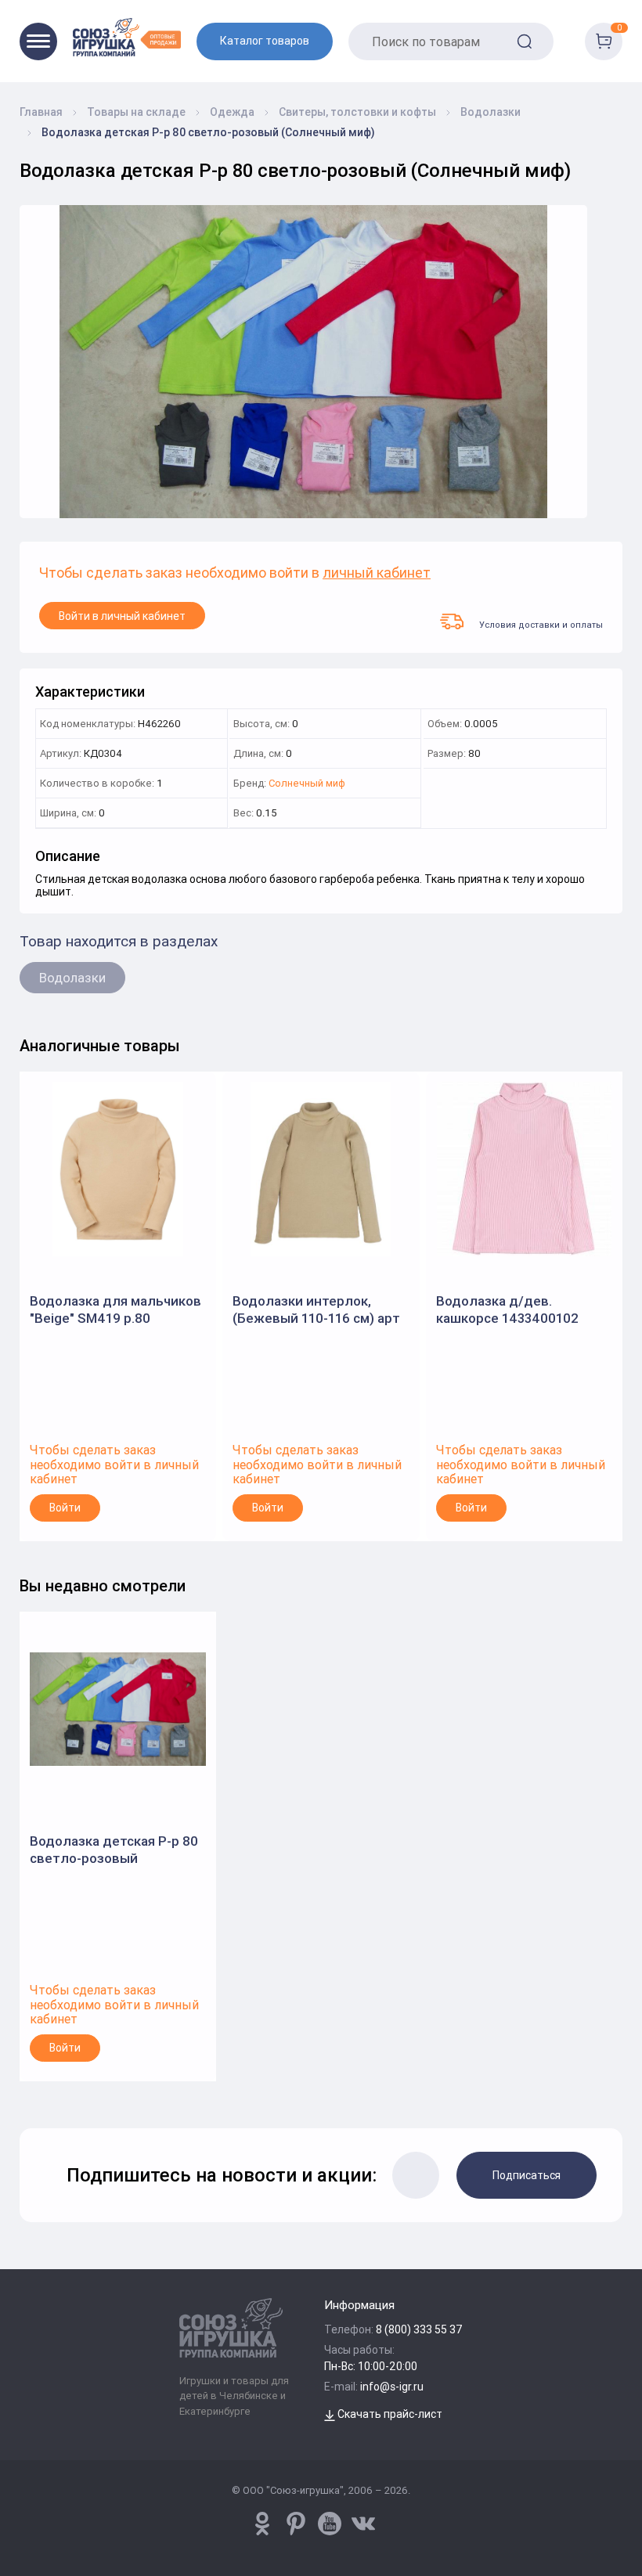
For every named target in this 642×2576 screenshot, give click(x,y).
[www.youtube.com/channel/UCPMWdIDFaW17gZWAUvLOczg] (330, 2524)
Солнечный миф (307, 784)
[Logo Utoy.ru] (127, 37)
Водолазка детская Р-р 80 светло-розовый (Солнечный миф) (114, 1850)
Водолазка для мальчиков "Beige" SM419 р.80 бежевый (115, 1310)
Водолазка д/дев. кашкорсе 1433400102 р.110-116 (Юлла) (507, 1310)
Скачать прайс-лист (389, 2414)
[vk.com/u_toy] (363, 2524)
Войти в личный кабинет (122, 616)
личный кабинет (377, 573)
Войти (65, 1508)
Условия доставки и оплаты (541, 624)
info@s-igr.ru (392, 2387)
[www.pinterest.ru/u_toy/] (262, 2524)
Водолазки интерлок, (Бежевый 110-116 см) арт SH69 (316, 1310)
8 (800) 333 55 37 (419, 2329)
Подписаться (527, 2175)
